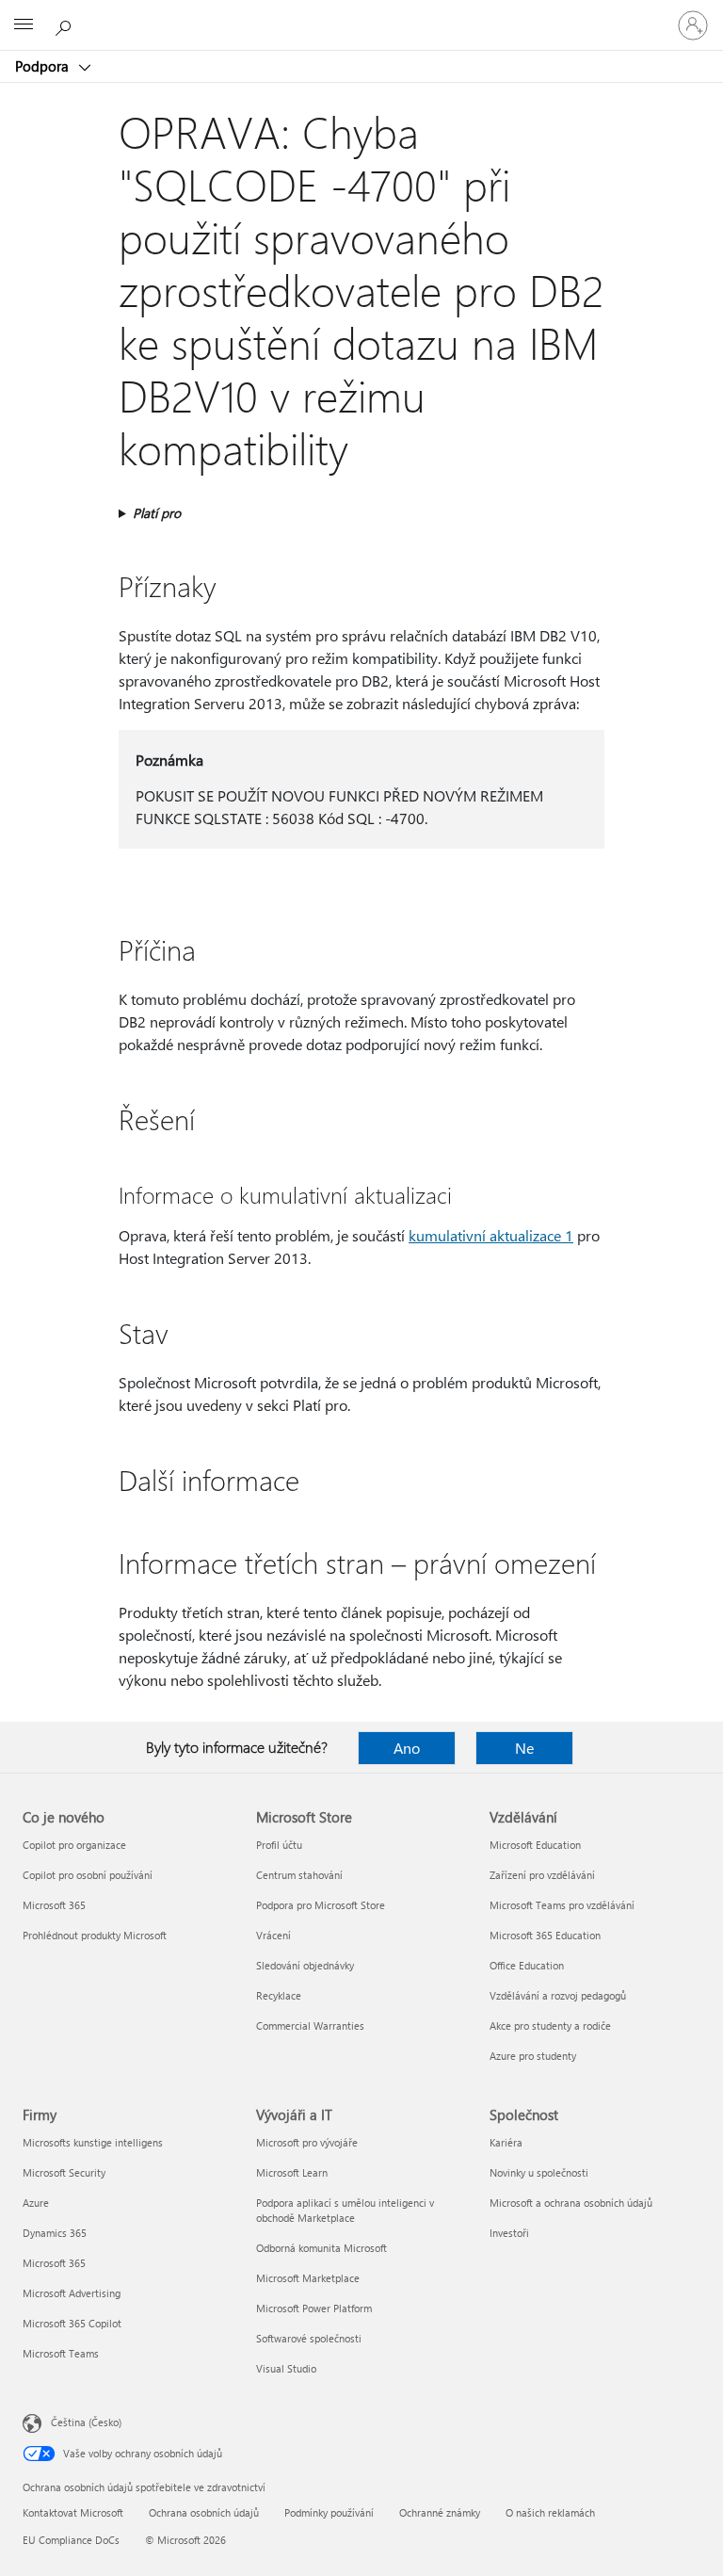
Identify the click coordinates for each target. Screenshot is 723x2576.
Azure (36, 2203)
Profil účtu (279, 1845)
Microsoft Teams (61, 2353)
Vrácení (273, 1935)
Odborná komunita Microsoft (321, 2248)
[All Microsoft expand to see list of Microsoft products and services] (24, 25)
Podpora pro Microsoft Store (321, 1905)
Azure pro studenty (533, 2056)
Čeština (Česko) (86, 2422)
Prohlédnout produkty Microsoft (95, 1935)
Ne (524, 1748)
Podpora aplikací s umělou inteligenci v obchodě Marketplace (345, 2210)
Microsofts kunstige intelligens (93, 2142)
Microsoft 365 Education (545, 1935)
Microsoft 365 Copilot (72, 2323)
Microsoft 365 (54, 1905)
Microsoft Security (64, 2172)
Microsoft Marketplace (308, 2278)
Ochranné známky (440, 2512)
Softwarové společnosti (309, 2338)
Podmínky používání (329, 2512)
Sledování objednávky (305, 1965)
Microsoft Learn (292, 2172)
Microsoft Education (535, 1845)
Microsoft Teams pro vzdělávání (562, 1905)
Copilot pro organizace (74, 1845)
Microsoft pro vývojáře (307, 2142)
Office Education (527, 1965)
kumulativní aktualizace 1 (491, 1235)
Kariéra (506, 2142)
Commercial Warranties (310, 2025)
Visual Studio (286, 2368)
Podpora (44, 66)
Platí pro (157, 513)
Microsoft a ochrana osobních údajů (571, 2203)
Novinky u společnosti (539, 2172)
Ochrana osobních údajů (204, 2512)
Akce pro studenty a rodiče (550, 2025)
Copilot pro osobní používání (88, 1875)
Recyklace (279, 1995)
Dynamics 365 (55, 2233)
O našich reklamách (550, 2512)
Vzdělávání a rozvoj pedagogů (558, 1995)
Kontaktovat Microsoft (73, 2512)
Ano (407, 1748)
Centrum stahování (299, 1875)
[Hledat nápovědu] (66, 24)
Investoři (509, 2233)
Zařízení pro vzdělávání (542, 1875)
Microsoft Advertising (72, 2293)
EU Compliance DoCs (71, 2540)
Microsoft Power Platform (314, 2308)
